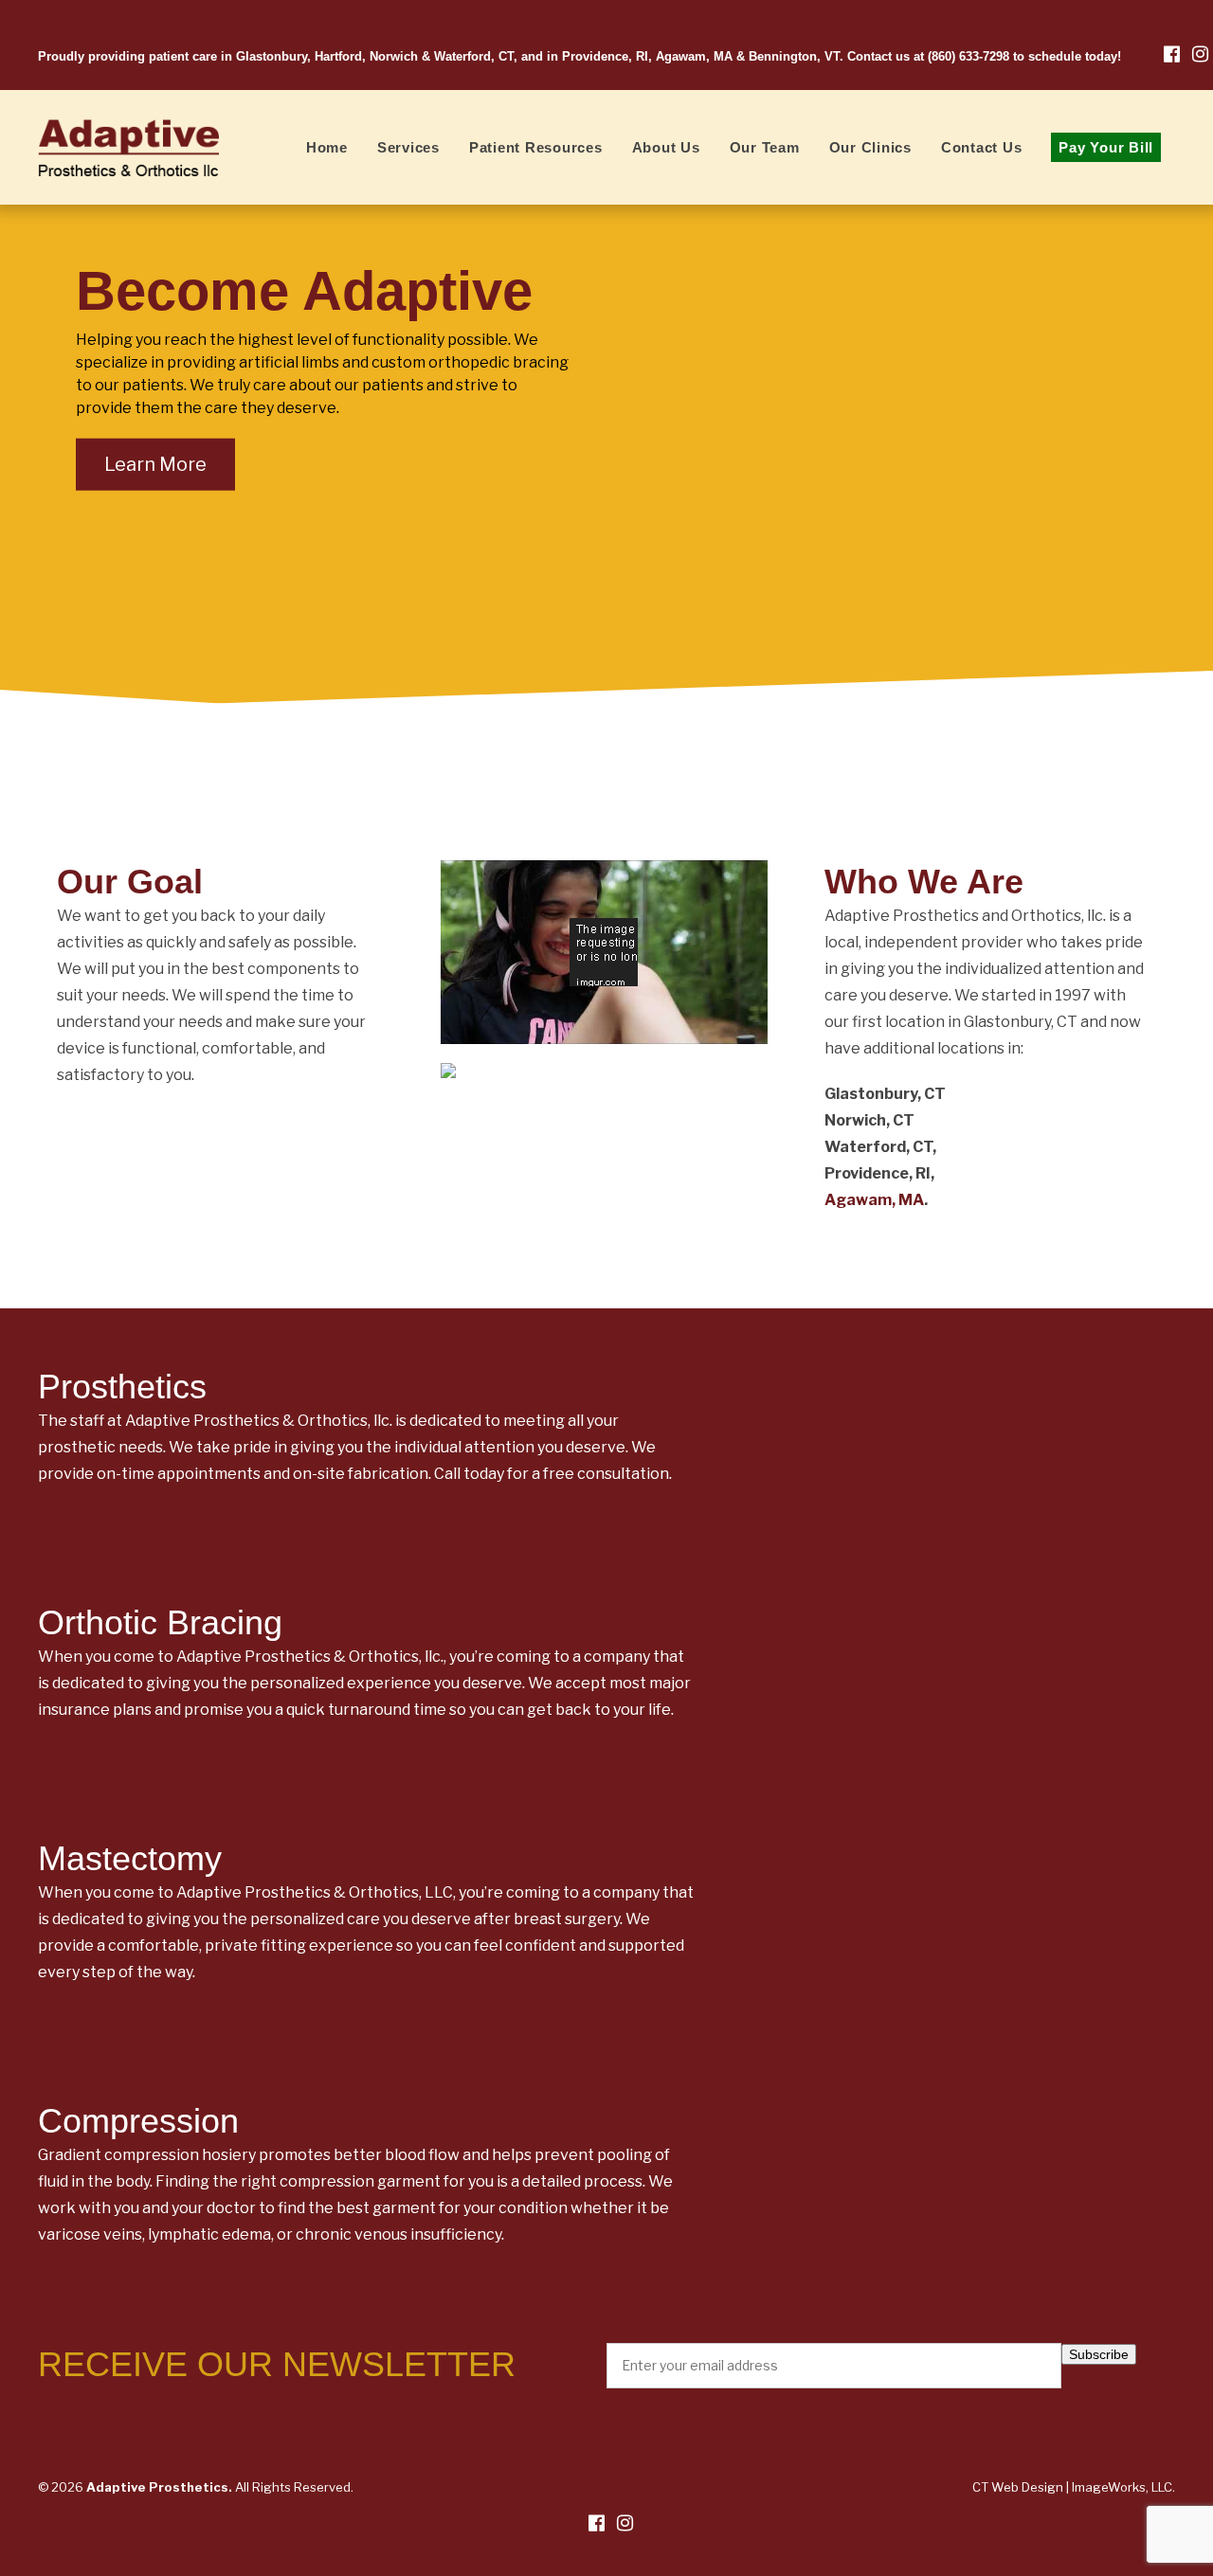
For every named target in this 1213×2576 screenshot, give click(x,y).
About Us (666, 147)
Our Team (765, 147)
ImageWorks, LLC (1122, 2487)
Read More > (623, 1369)
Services (408, 147)
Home (327, 147)
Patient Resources (536, 147)
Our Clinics (870, 147)
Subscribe (1099, 2354)
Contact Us (982, 147)
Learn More (155, 463)
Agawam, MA (874, 1200)
